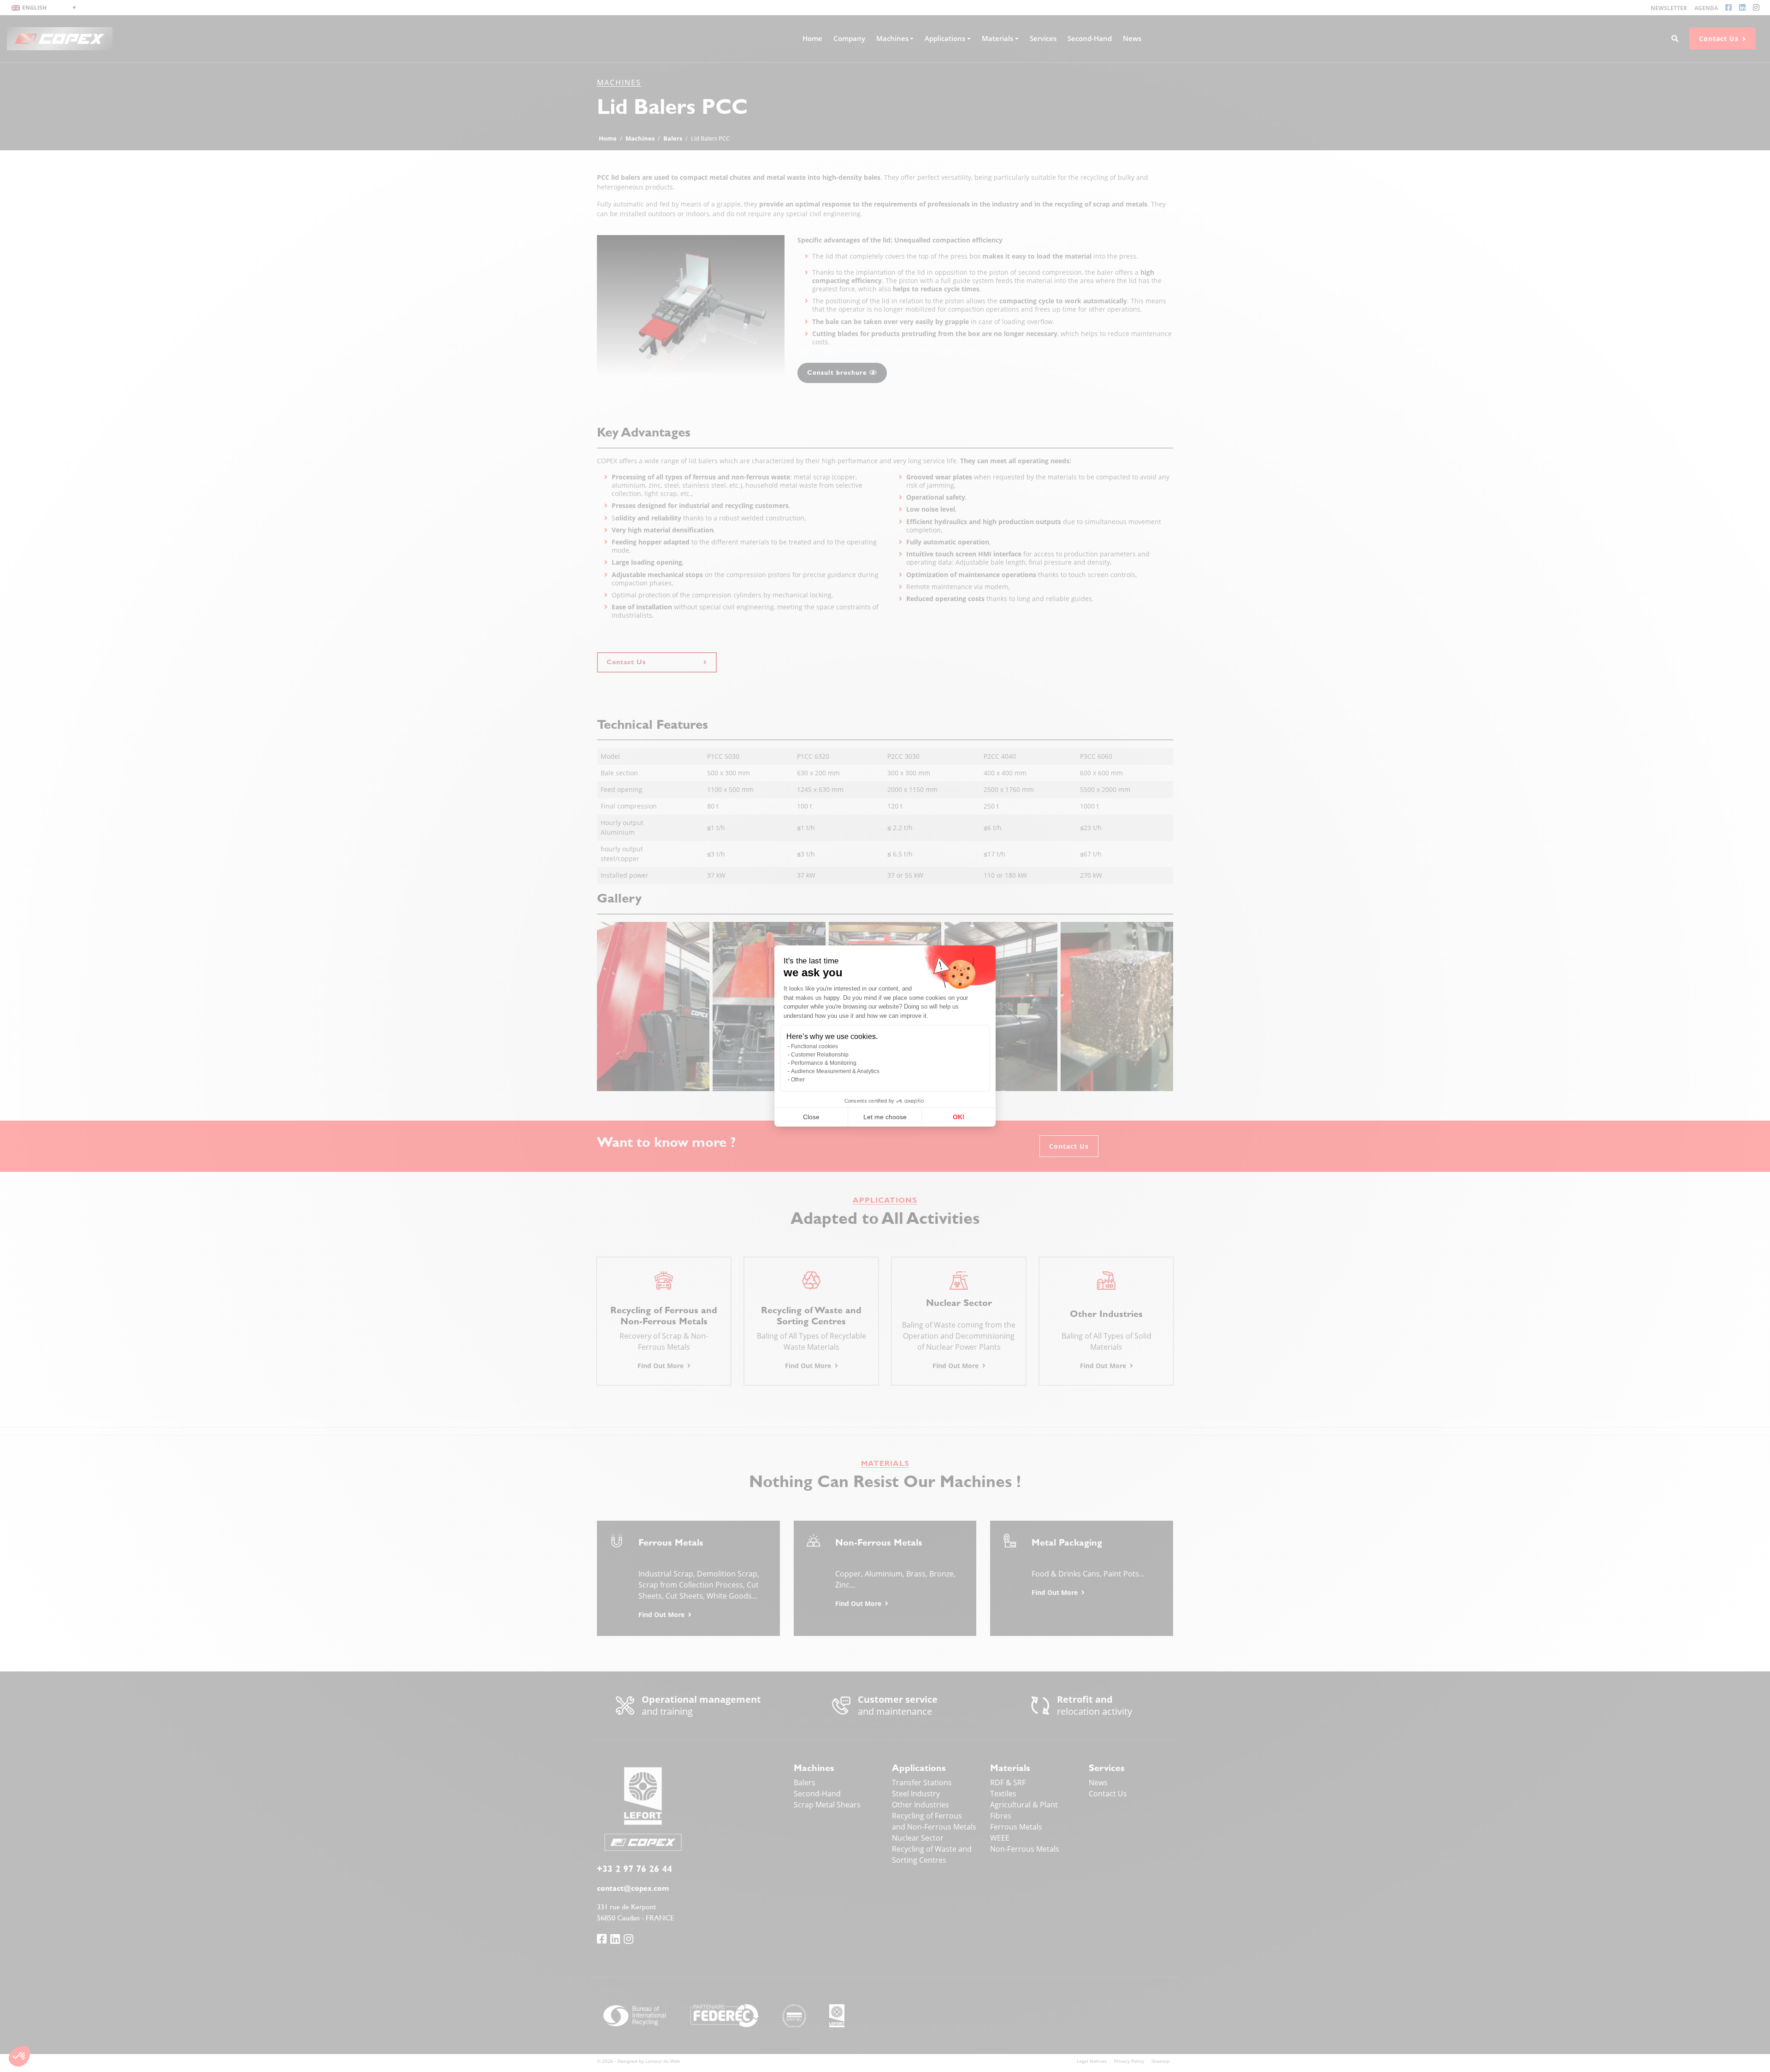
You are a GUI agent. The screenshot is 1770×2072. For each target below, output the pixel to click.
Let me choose (885, 1117)
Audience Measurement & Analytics (835, 1071)
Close (811, 1117)
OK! (959, 1117)
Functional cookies (814, 1046)
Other (798, 1080)
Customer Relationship (820, 1055)
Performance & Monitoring (824, 1063)
